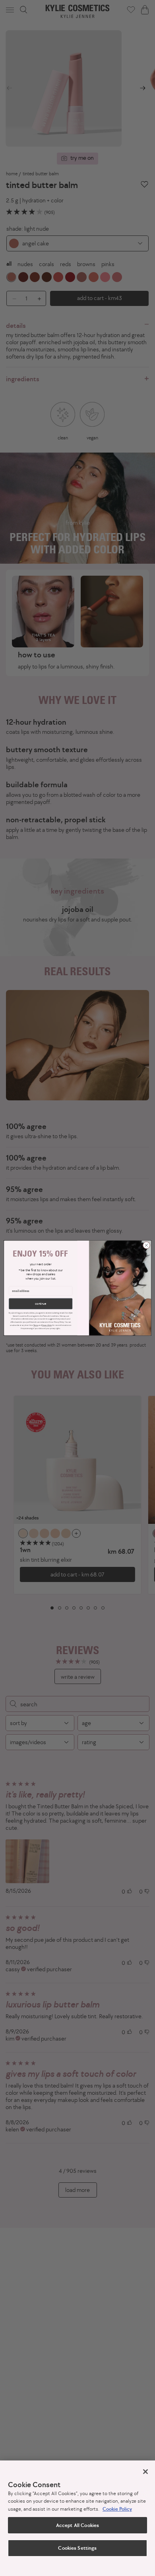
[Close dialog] (146, 1245)
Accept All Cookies (77, 2525)
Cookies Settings (77, 2548)
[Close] (145, 2472)
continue (41, 1304)
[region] (77, 2518)
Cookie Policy (117, 2509)
